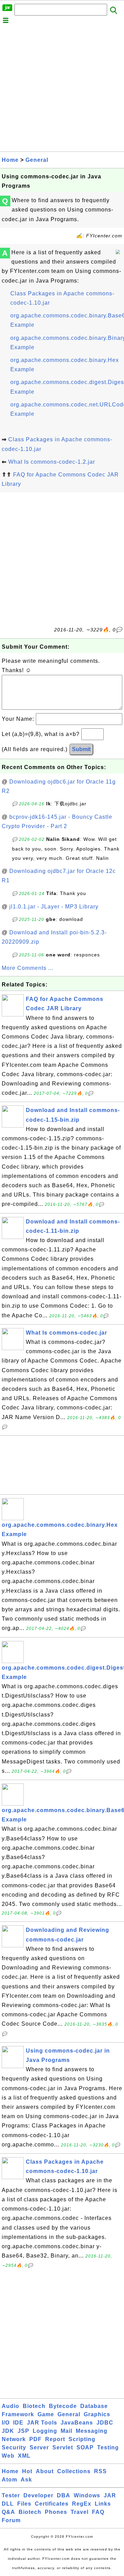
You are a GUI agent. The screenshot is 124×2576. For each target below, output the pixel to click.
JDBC (105, 2423)
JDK (8, 2431)
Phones (56, 2512)
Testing (108, 2447)
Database (94, 2406)
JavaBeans (77, 2423)
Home (10, 160)
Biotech (34, 2406)
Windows (87, 2495)
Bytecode (63, 2406)
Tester (11, 2495)
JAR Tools (42, 2423)
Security (14, 2447)
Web (8, 2456)
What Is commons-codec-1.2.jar (52, 462)
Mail (66, 2431)
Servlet (63, 2447)
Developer (38, 2495)
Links (103, 2504)
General (37, 160)
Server (39, 2447)
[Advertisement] (62, 89)
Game (46, 2414)
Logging (45, 2431)
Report (55, 2439)
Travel (80, 2512)
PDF (35, 2439)
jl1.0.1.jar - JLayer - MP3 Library (54, 907)
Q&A (8, 2512)
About (45, 2471)
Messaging (92, 2431)
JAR (110, 2495)
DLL (8, 2504)
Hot (27, 2471)
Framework (18, 2414)
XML (24, 2456)
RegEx (82, 2504)
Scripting (82, 2439)
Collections (74, 2471)
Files (24, 2504)
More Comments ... (28, 968)
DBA (64, 2495)
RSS (100, 2471)
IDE (18, 2423)
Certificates (52, 2504)
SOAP (85, 2447)
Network (14, 2439)
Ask (26, 2480)
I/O (6, 2423)
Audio (11, 2406)
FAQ (98, 2512)
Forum (11, 2520)
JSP (23, 2431)
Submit (81, 749)
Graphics (97, 2414)
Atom (9, 2480)
